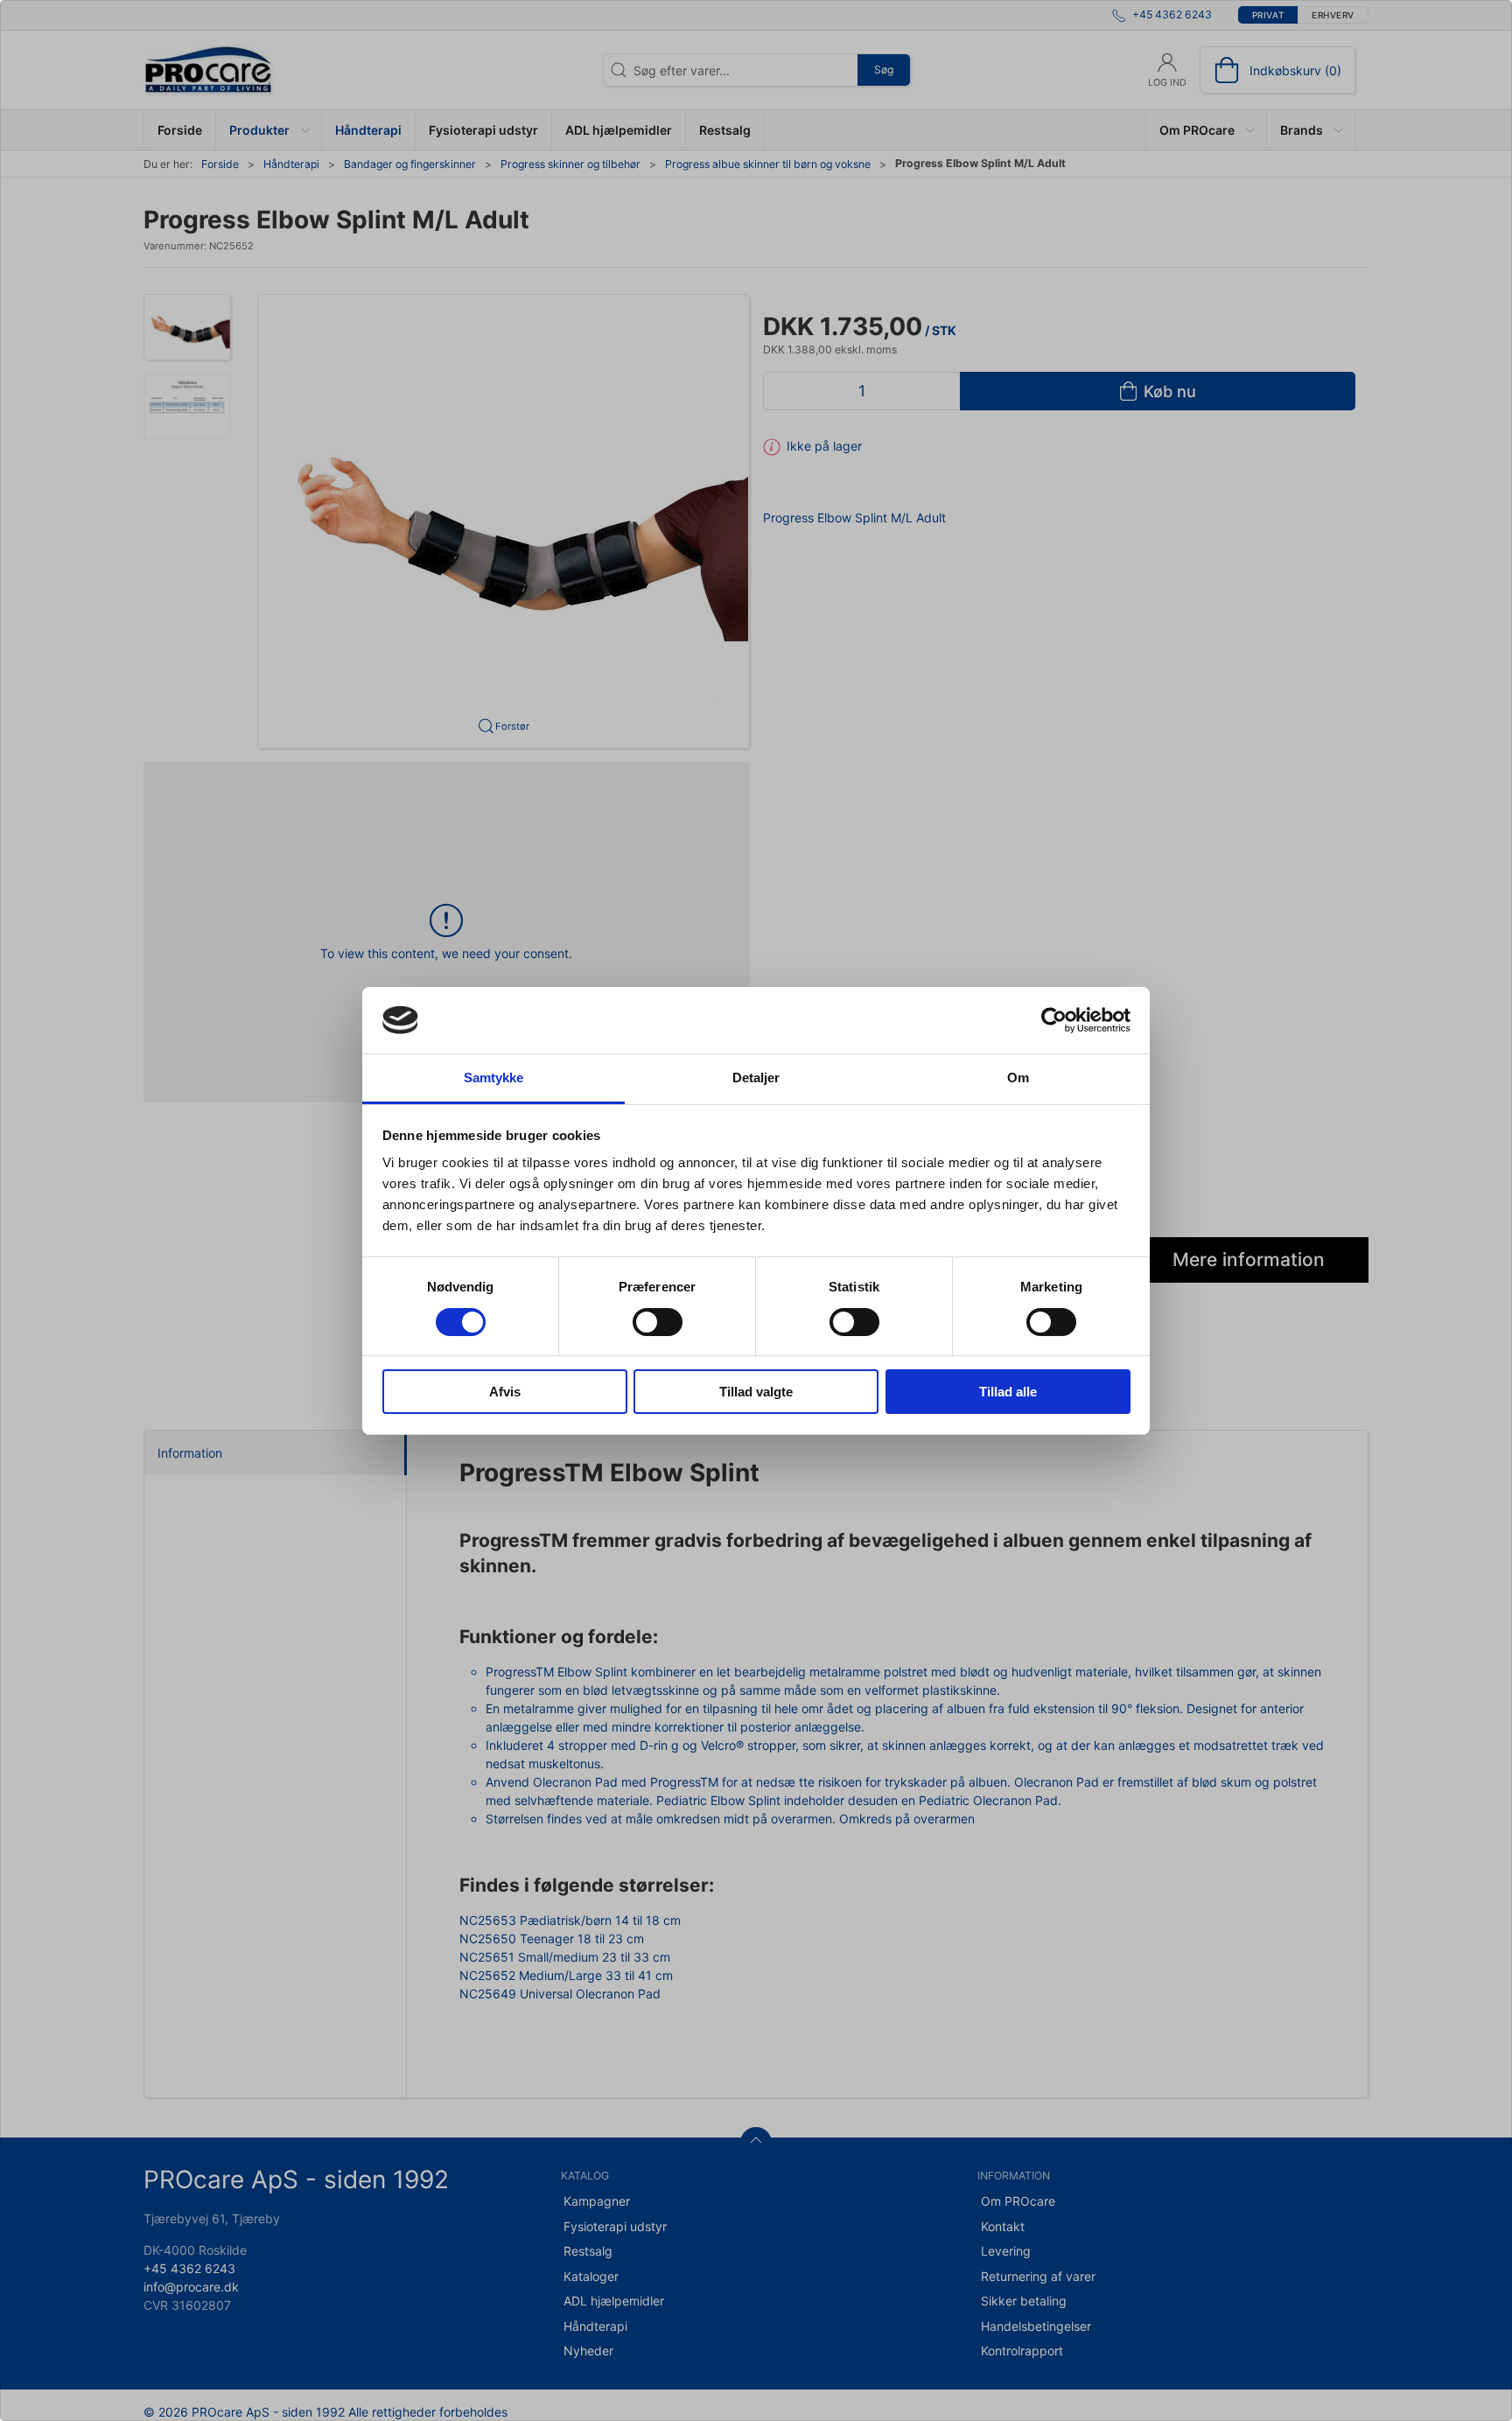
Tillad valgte (756, 1392)
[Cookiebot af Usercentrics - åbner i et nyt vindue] (1054, 1020)
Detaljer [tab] (756, 1078)
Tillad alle (1008, 1392)
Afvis (505, 1392)
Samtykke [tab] (494, 1078)
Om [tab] (1018, 1078)
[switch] (658, 1322)
